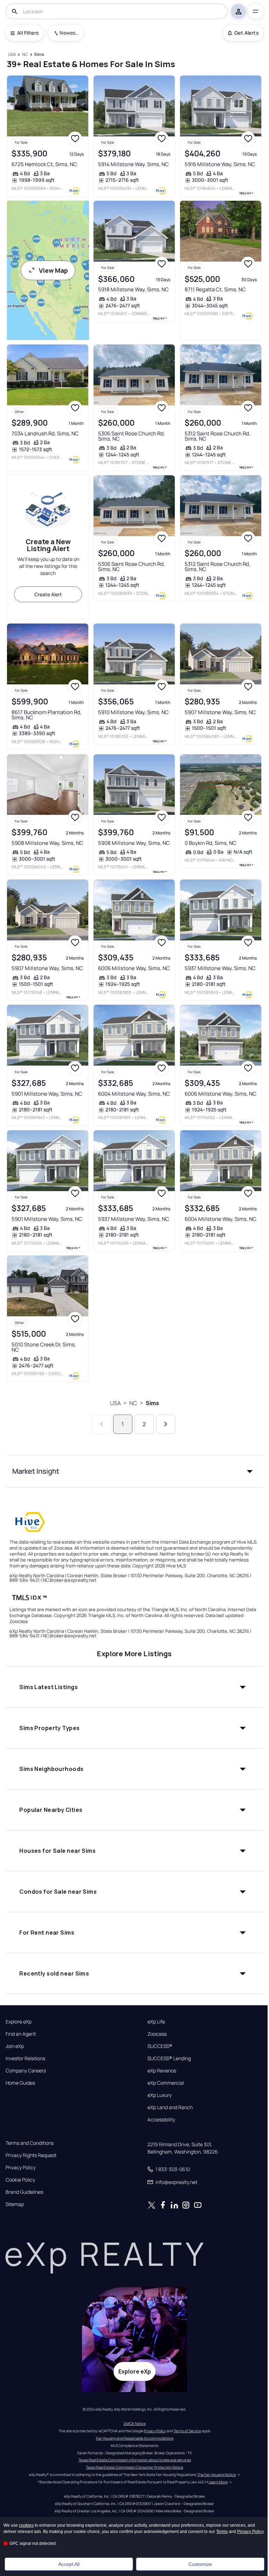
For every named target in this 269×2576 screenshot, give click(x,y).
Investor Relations (25, 2058)
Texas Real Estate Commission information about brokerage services (135, 2460)
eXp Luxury (160, 2095)
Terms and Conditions (30, 2143)
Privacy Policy (21, 2168)
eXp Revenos (162, 2071)
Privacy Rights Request (31, 2155)
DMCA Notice (135, 2424)
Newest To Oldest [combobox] (69, 33)
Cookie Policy (20, 2180)
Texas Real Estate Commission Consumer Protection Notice (134, 2467)
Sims (153, 1403)
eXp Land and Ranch (170, 2107)
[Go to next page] (165, 1424)
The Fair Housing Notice (216, 2475)
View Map (53, 270)
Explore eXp (19, 2022)
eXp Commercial (166, 2083)
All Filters (28, 33)
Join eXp (15, 2046)
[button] (134, 1471)
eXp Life (156, 2022)
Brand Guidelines (24, 2192)
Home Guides (20, 2083)
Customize (200, 2564)
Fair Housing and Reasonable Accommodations (135, 2438)
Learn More (218, 2482)
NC (133, 1403)
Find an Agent (21, 2034)
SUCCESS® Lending (169, 2058)
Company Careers (26, 2071)
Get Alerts (246, 33)
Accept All (69, 2564)
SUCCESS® (160, 2046)
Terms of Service (187, 2431)
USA (115, 1403)
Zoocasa (157, 2034)
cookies (26, 2525)
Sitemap (15, 2204)
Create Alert (48, 594)
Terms (222, 2532)
